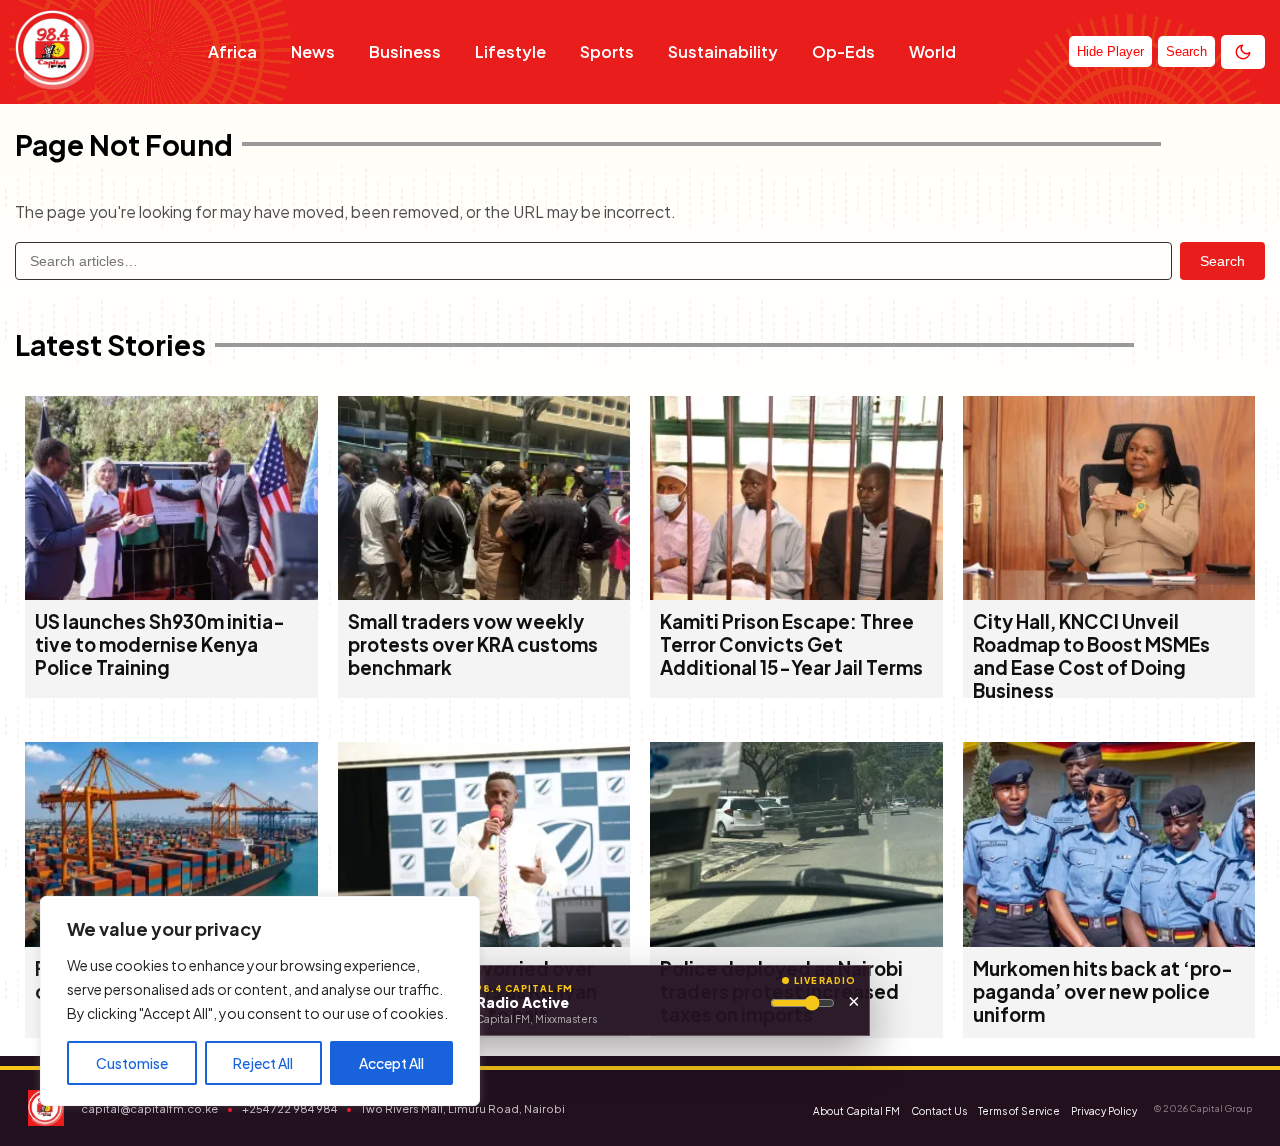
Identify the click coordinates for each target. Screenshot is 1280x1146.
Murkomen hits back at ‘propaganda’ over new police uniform (1103, 991)
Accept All (391, 1063)
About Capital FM (856, 1111)
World (932, 51)
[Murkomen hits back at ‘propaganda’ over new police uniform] (1109, 940)
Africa (232, 51)
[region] (260, 1001)
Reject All (263, 1063)
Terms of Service (1019, 1111)
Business (405, 51)
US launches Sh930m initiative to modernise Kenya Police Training (160, 644)
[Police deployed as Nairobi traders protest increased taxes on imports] (796, 940)
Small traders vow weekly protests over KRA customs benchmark (473, 644)
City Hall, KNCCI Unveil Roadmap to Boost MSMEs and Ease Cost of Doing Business (1091, 656)
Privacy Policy (1104, 1111)
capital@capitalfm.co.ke (149, 1108)
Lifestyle (510, 51)
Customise (132, 1063)
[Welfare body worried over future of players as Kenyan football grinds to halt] (484, 940)
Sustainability (723, 51)
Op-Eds (843, 51)
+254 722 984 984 (289, 1108)
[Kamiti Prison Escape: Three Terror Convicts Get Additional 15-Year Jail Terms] (796, 593)
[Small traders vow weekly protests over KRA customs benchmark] (484, 593)
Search (1222, 261)
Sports (607, 51)
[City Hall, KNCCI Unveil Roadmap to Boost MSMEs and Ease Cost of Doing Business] (1109, 593)
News (313, 51)
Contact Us (939, 1111)
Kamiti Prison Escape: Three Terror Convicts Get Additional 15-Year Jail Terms (791, 644)
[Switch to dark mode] (1243, 52)
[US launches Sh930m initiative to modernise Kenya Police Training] (171, 593)
